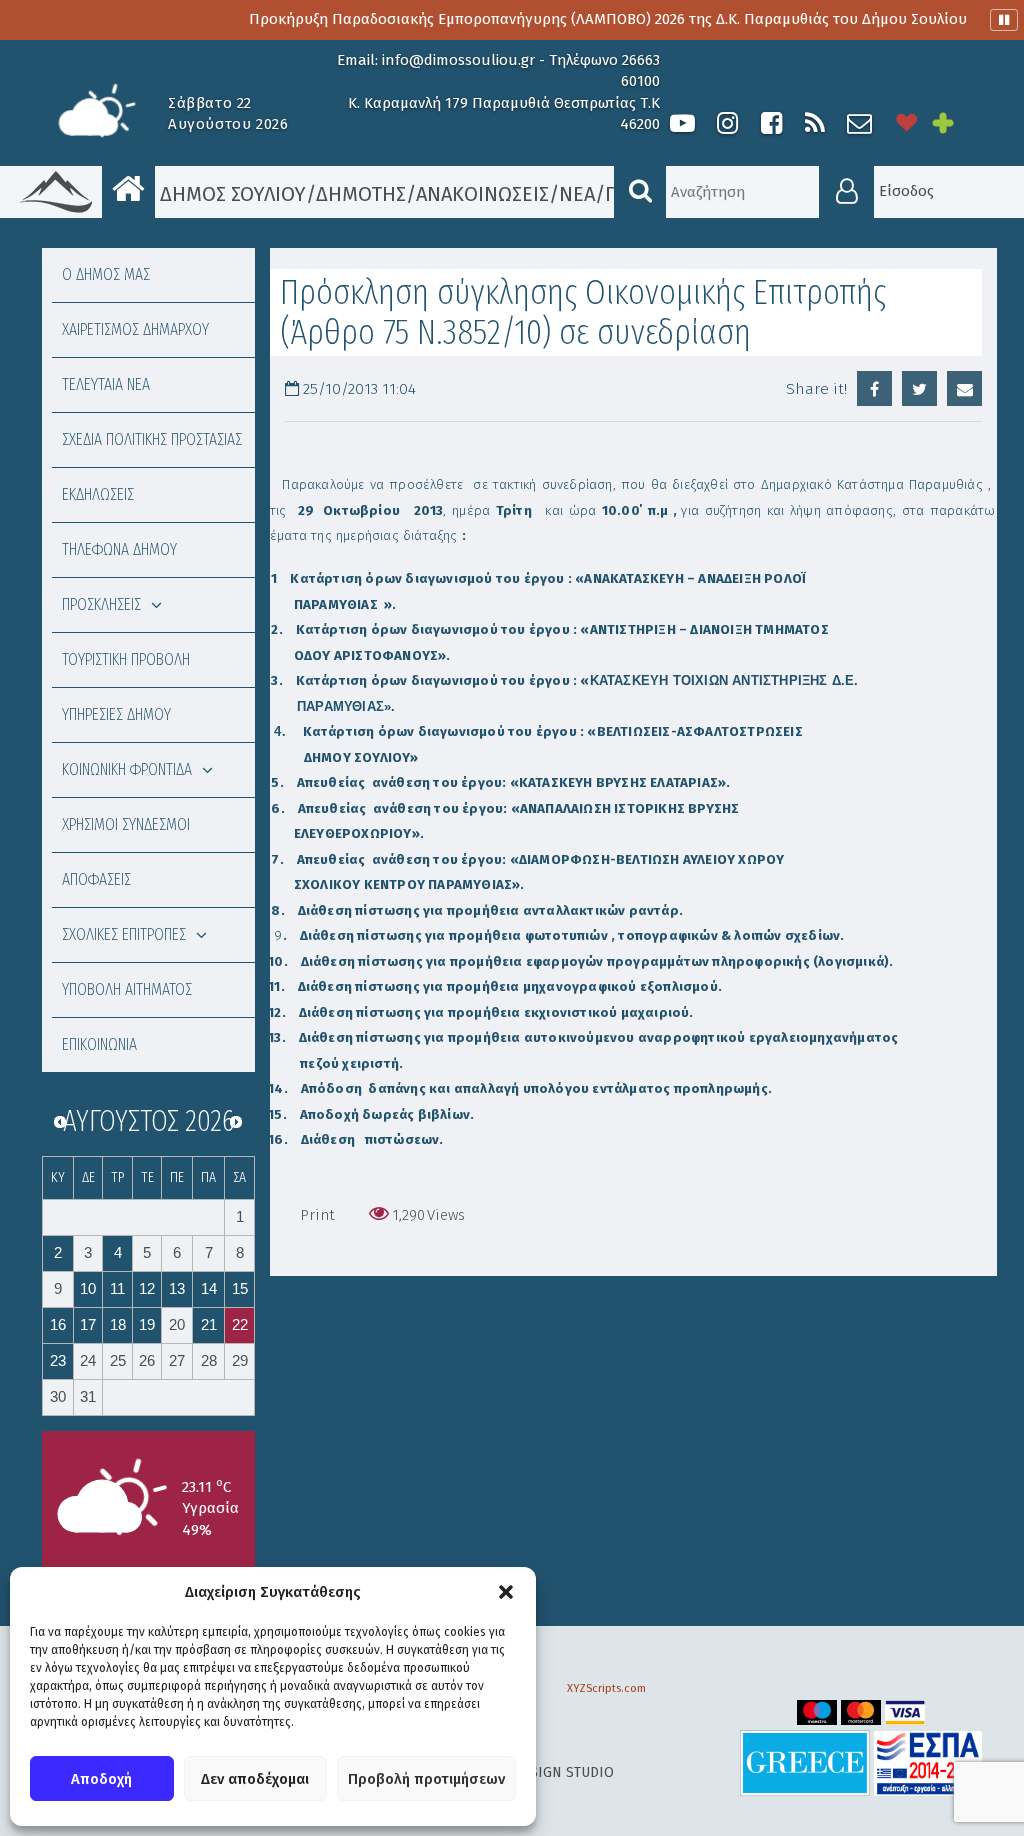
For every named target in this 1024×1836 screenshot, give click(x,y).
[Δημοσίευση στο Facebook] (874, 388)
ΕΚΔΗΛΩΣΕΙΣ (98, 494)
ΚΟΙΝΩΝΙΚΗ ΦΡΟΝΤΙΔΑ (127, 769)
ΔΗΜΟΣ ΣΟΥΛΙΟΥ (230, 194)
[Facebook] (771, 123)
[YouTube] (682, 123)
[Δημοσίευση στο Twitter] (919, 388)
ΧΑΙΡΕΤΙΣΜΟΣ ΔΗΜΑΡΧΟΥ (135, 329)
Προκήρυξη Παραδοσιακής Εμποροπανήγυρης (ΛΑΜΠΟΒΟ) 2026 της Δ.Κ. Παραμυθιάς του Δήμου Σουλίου (579, 19)
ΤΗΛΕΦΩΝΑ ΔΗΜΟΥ (119, 549)
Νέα (577, 194)
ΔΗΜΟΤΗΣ (361, 194)
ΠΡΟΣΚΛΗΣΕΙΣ (101, 604)
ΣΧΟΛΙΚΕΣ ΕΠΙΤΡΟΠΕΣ (124, 934)
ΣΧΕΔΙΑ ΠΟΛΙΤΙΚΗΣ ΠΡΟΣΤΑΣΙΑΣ (152, 439)
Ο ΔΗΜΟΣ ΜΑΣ (106, 274)
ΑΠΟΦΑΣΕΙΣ (96, 879)
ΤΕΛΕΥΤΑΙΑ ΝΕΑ (106, 384)
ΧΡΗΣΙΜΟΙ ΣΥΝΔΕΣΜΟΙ (126, 824)
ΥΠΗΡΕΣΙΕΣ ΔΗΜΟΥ (116, 714)
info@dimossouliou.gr (458, 60)
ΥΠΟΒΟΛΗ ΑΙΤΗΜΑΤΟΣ (127, 989)
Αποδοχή (101, 1779)
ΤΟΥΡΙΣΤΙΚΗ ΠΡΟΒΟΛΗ (126, 659)
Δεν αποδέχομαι (255, 1779)
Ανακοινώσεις (482, 194)
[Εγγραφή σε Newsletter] (859, 123)
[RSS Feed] (815, 123)
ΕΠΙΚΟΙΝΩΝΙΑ (99, 1044)
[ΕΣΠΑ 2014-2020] (928, 1762)
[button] (506, 1592)
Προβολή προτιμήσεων (426, 1779)
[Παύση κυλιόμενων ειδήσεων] (1004, 20)
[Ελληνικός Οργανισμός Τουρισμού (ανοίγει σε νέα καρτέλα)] (805, 1762)
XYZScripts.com (606, 1688)
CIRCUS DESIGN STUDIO (538, 1772)
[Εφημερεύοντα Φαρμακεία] (957, 123)
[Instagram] (727, 123)
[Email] (964, 388)
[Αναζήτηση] (640, 192)
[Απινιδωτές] (907, 123)
